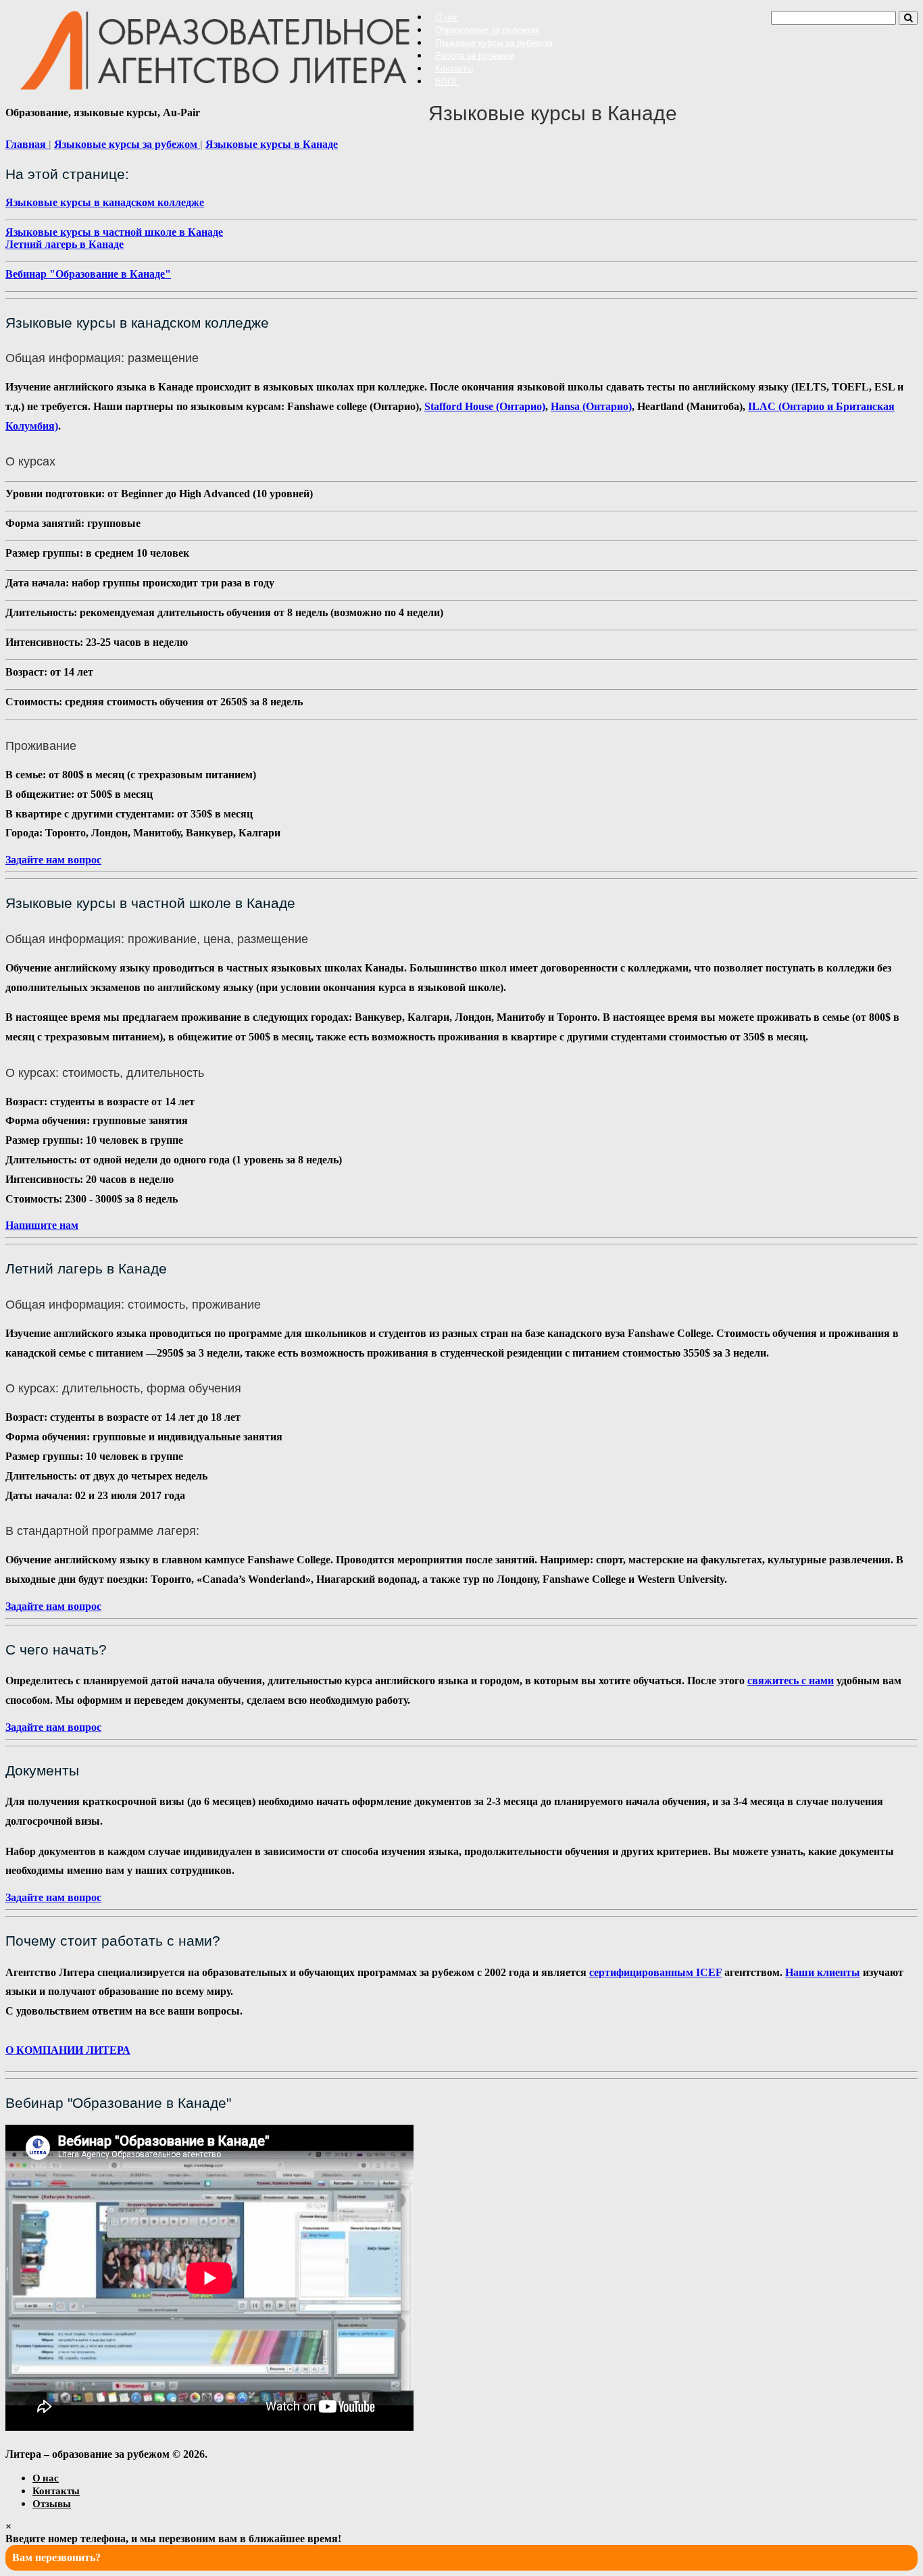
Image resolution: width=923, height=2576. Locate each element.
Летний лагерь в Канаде (65, 244)
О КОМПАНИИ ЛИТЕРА (68, 2050)
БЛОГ (447, 81)
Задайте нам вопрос (53, 860)
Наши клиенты (823, 1972)
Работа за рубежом (475, 56)
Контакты (454, 69)
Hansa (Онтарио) (591, 406)
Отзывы (52, 2503)
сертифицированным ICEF (655, 1972)
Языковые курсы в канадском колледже (105, 202)
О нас (447, 17)
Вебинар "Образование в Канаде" (88, 274)
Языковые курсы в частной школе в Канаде (114, 232)
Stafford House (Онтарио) (485, 406)
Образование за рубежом (487, 30)
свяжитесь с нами (791, 1681)
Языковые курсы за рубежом (494, 43)
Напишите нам (42, 1225)
